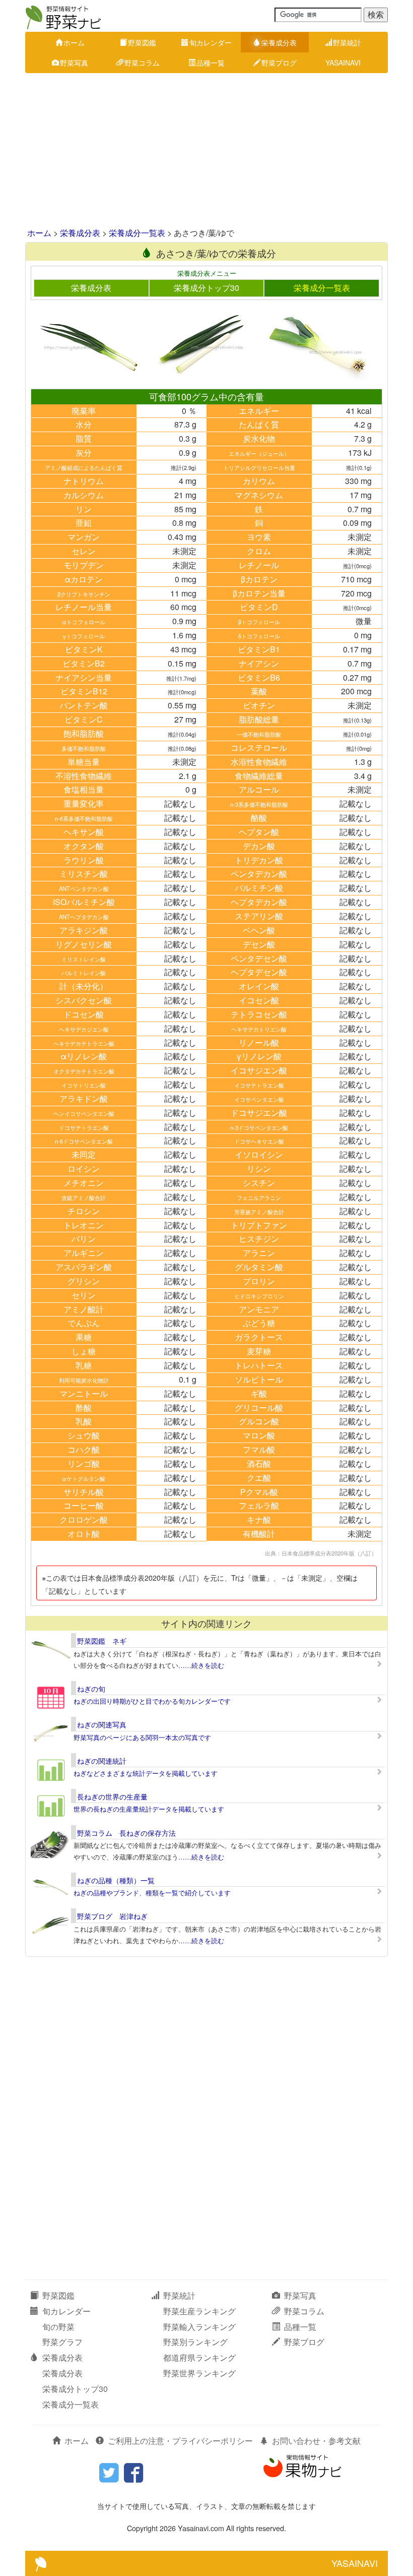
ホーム (74, 42)
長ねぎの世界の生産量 (112, 1796)
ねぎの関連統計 (102, 1761)
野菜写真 (74, 63)
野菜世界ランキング (199, 2373)
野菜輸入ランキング (199, 2327)
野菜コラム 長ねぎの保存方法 (126, 1833)
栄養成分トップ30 (206, 288)
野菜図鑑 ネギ (102, 1641)
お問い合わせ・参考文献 (316, 2441)
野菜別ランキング (195, 2342)
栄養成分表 (279, 42)
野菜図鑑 (142, 42)
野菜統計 (347, 42)
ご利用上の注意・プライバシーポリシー (180, 2441)
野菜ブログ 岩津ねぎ (112, 1916)
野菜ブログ (279, 63)
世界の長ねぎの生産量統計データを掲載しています (149, 1809)
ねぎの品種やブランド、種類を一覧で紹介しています (152, 1893)
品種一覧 (211, 63)
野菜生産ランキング (199, 2311)
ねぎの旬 (91, 1689)
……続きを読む (201, 1665)
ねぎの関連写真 (102, 1724)
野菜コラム (142, 63)
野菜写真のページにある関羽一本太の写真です (142, 1737)
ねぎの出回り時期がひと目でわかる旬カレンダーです (152, 1701)
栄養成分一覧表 (137, 233)
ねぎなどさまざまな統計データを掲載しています (146, 1773)
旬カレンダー (211, 42)
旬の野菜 (58, 2327)
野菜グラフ (62, 2342)
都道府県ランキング (199, 2357)
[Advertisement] (206, 151)
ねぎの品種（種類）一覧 (116, 1880)
